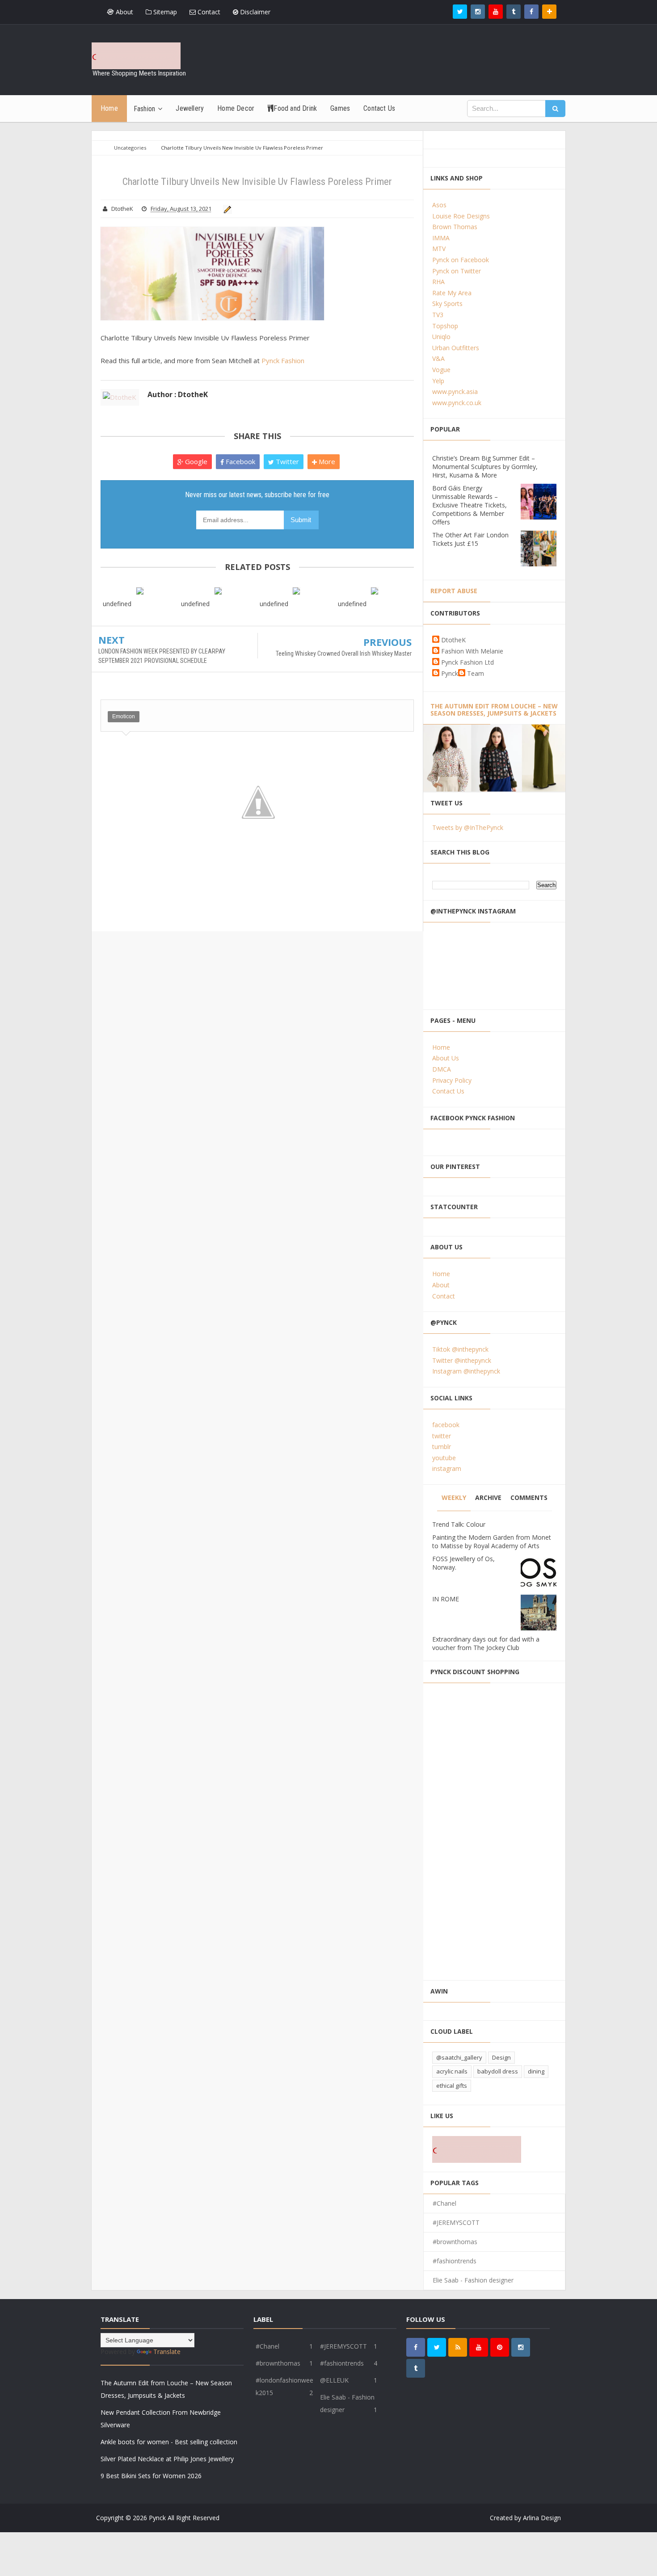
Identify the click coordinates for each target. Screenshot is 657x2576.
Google (195, 461)
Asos (439, 205)
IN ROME (446, 1599)
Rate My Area (452, 293)
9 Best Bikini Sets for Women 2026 (151, 2476)
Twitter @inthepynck (462, 1360)
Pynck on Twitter (457, 271)
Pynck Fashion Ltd (467, 662)
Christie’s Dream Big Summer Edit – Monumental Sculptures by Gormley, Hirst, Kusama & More (485, 467)
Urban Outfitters (456, 348)
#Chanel (444, 2203)
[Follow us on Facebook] (531, 12)
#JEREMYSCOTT (456, 2222)
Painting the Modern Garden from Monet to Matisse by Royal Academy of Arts (492, 1541)
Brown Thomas (455, 227)
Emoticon (124, 716)
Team (476, 673)
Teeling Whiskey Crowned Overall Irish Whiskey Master (344, 653)
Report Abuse (454, 591)
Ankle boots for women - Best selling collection (169, 2442)
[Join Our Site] (549, 12)
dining (536, 2071)
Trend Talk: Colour (459, 1524)
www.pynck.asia (455, 392)
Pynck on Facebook (461, 260)
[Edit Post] (226, 209)
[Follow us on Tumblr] (514, 12)
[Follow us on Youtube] (496, 12)
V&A (438, 358)
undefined (117, 604)
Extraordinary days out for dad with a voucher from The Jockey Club (486, 1643)
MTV (439, 249)
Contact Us (448, 1091)
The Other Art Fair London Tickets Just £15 (470, 539)
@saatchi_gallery (459, 2057)
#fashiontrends (455, 2261)
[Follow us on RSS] (458, 2347)
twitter (442, 1436)
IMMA (441, 238)
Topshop (445, 326)
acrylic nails (452, 2071)
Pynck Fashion (283, 360)
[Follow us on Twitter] (460, 12)
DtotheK (453, 640)
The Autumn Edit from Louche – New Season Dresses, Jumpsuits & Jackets (494, 710)
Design (501, 2057)
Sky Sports (447, 304)
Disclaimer (254, 12)
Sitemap (164, 12)
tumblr (442, 1447)
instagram (447, 1468)
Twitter (286, 461)
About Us (446, 1058)
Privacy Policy (452, 1080)
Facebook (240, 461)
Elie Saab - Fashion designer (473, 2280)
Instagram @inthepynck (466, 1371)
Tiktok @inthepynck (460, 1349)
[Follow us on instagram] (478, 12)
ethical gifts (452, 2086)
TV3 (438, 315)
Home (441, 1047)
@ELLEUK (334, 2380)
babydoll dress (498, 2071)
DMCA (442, 1069)
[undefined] (140, 590)
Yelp (438, 381)
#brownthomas (455, 2242)
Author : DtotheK (178, 394)
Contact (208, 12)
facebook (446, 1425)
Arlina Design (542, 2518)
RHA (438, 282)
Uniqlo (441, 337)
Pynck (450, 673)
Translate (167, 2352)
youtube (444, 1458)
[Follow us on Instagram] (521, 2347)
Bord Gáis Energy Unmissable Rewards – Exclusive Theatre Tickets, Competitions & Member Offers (470, 505)
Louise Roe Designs (461, 216)
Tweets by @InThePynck (468, 827)
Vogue (441, 370)
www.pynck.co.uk (457, 403)
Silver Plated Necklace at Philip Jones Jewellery (167, 2459)
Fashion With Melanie (472, 651)
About (124, 12)
